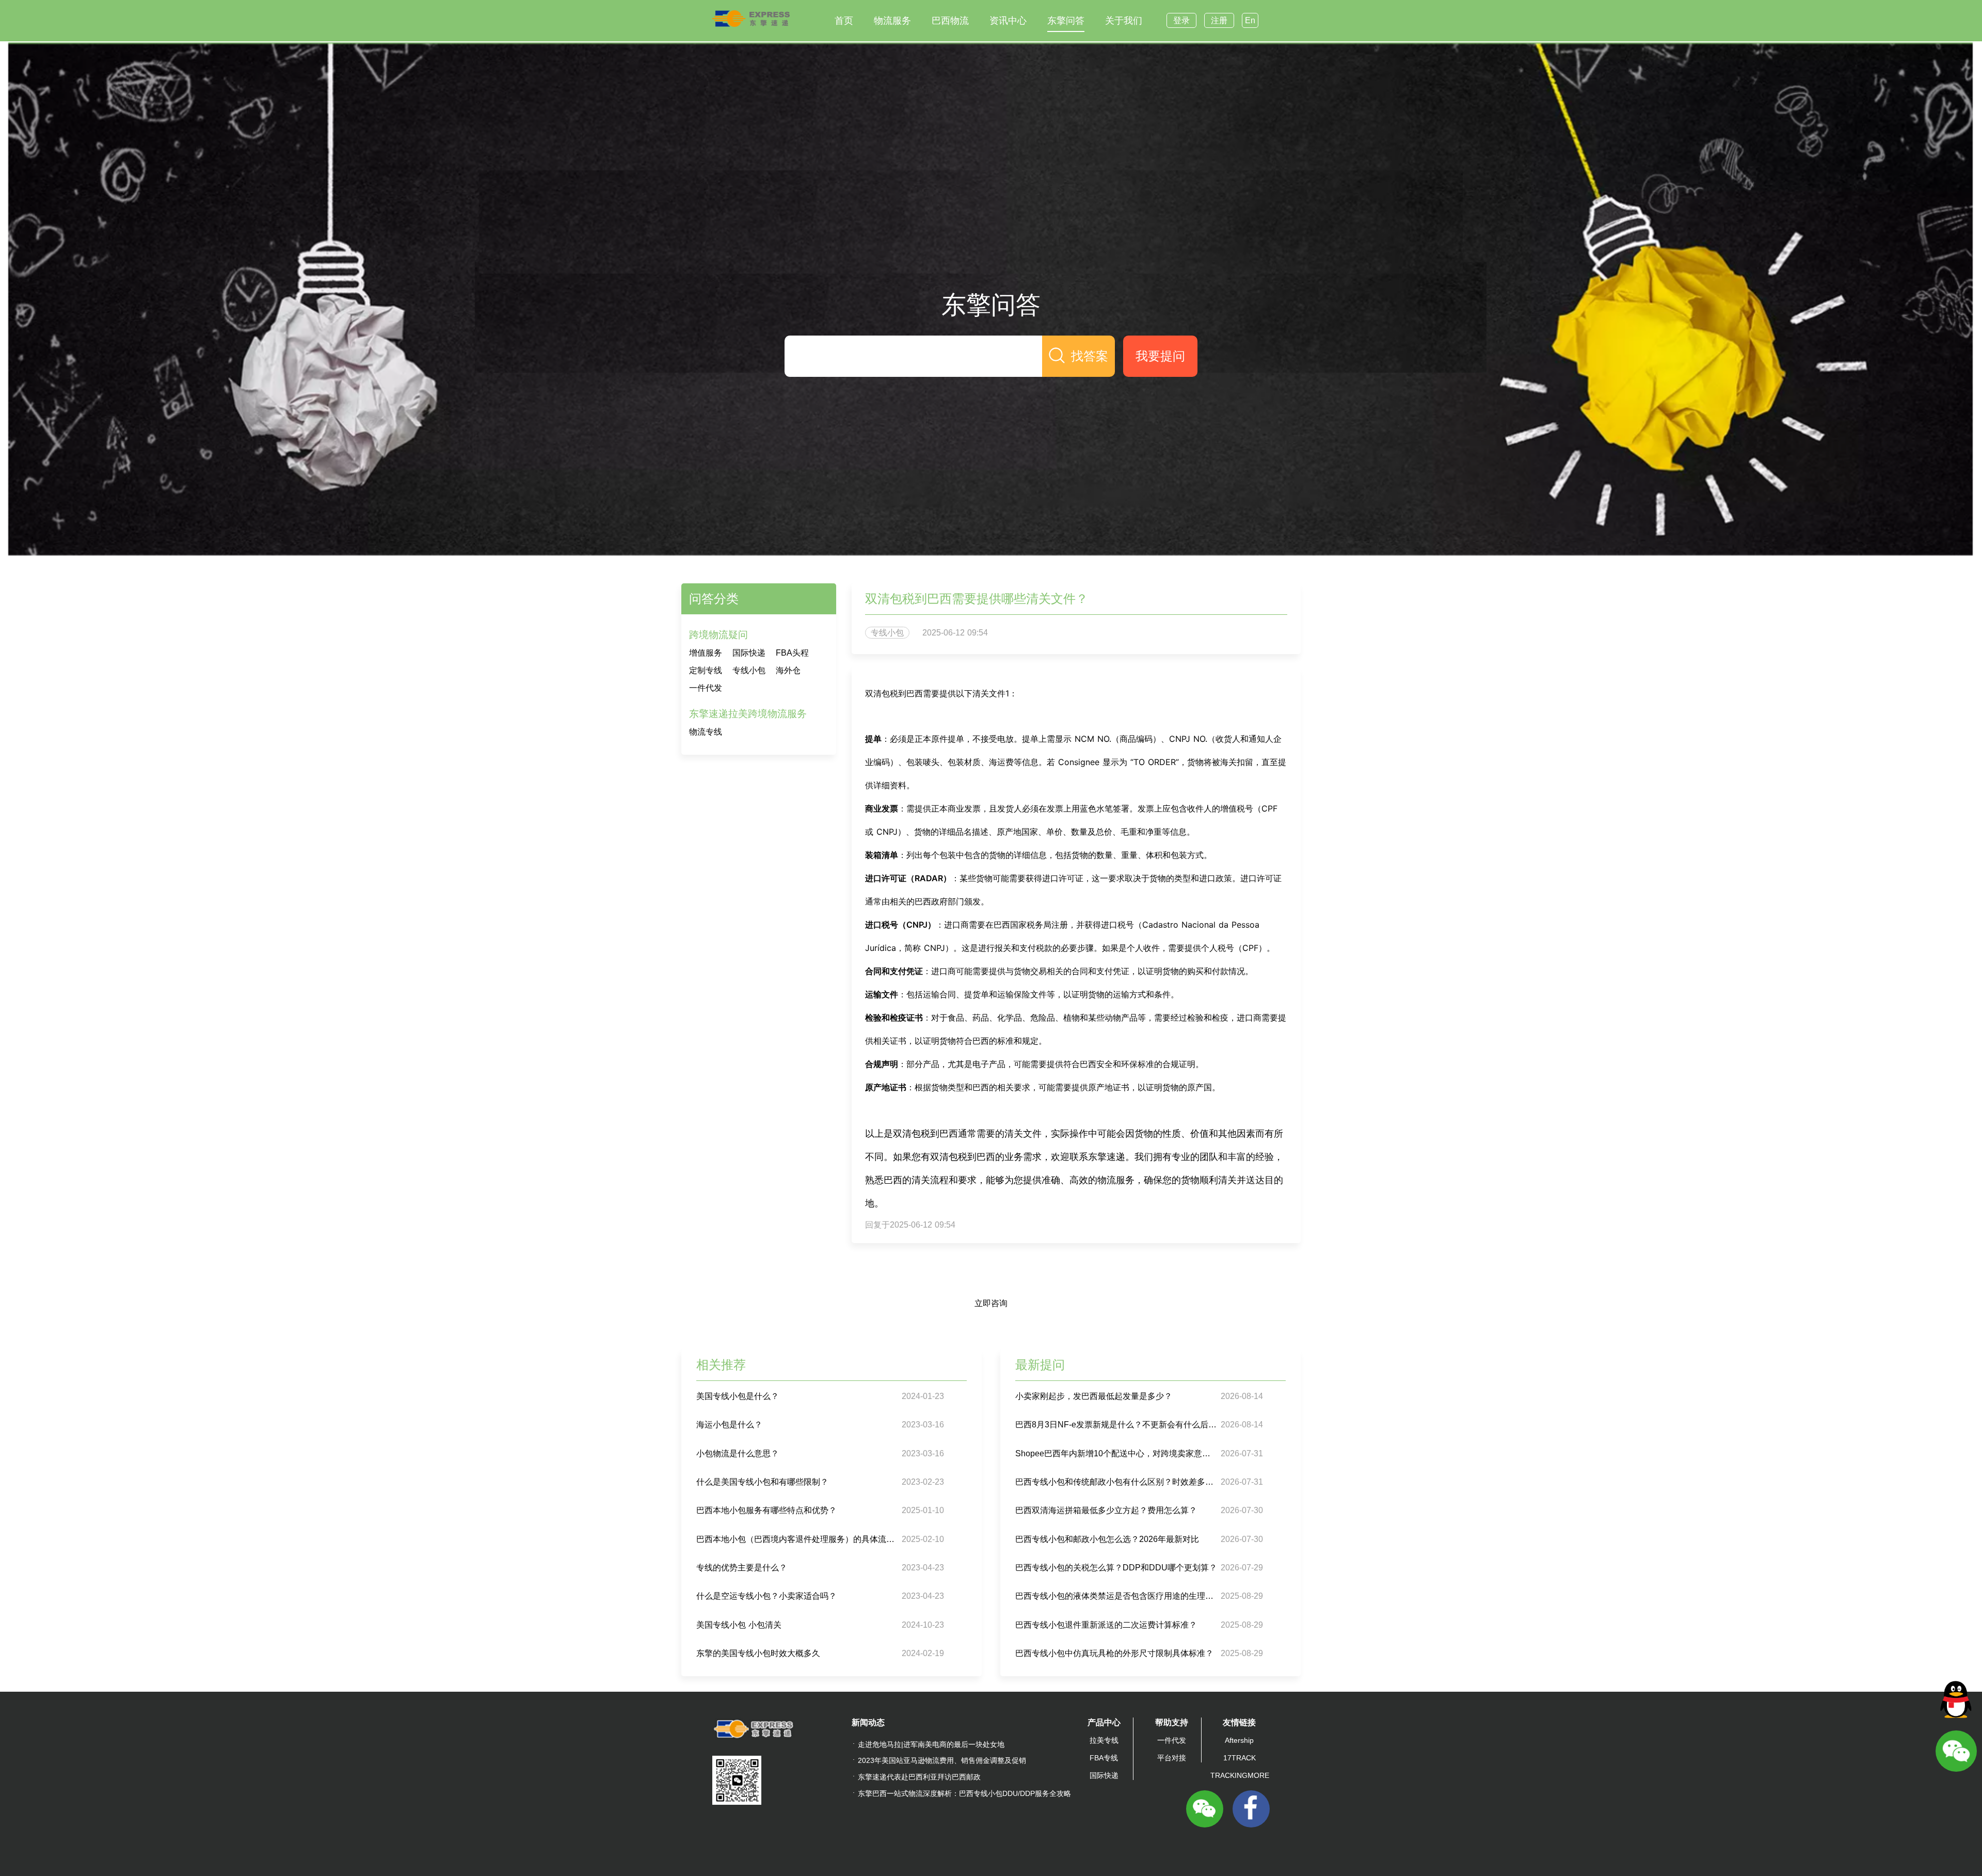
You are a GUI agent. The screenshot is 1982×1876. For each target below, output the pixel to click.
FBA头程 (792, 653)
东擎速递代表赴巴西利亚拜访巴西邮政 (919, 1777)
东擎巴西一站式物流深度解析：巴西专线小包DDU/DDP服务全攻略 (964, 1793)
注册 (1219, 20)
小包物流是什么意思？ (738, 1453)
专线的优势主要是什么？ (742, 1568)
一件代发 (706, 688)
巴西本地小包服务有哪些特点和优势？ (766, 1510)
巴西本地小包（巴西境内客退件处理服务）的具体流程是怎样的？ (798, 1539)
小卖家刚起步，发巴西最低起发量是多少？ (1094, 1396)
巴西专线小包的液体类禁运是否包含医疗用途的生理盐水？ (1117, 1596)
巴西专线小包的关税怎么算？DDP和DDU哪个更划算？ (1116, 1568)
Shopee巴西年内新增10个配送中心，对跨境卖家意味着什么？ (1117, 1453)
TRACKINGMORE (1240, 1775)
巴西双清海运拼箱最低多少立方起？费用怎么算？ (1106, 1510)
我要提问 (1160, 356)
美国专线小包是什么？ (738, 1396)
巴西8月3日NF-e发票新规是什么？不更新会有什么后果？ (1117, 1425)
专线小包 (749, 670)
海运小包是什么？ (729, 1425)
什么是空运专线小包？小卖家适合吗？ (766, 1596)
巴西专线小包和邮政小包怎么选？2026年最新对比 (1107, 1539)
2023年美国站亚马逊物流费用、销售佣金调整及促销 (942, 1760)
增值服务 (706, 653)
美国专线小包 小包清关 (739, 1625)
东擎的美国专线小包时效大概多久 (758, 1653)
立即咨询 (991, 1303)
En (1250, 20)
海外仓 (788, 670)
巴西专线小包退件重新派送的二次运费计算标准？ (1106, 1625)
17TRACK (1240, 1758)
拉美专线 (1104, 1740)
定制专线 (706, 670)
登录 (1181, 20)
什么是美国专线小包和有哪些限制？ (762, 1482)
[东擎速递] (751, 19)
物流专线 (706, 732)
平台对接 (1172, 1758)
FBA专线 (1104, 1758)
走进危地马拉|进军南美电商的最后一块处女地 (931, 1744)
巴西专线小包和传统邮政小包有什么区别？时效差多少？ (1117, 1482)
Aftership (1239, 1740)
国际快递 (749, 653)
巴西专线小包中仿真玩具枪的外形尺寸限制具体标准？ (1114, 1653)
